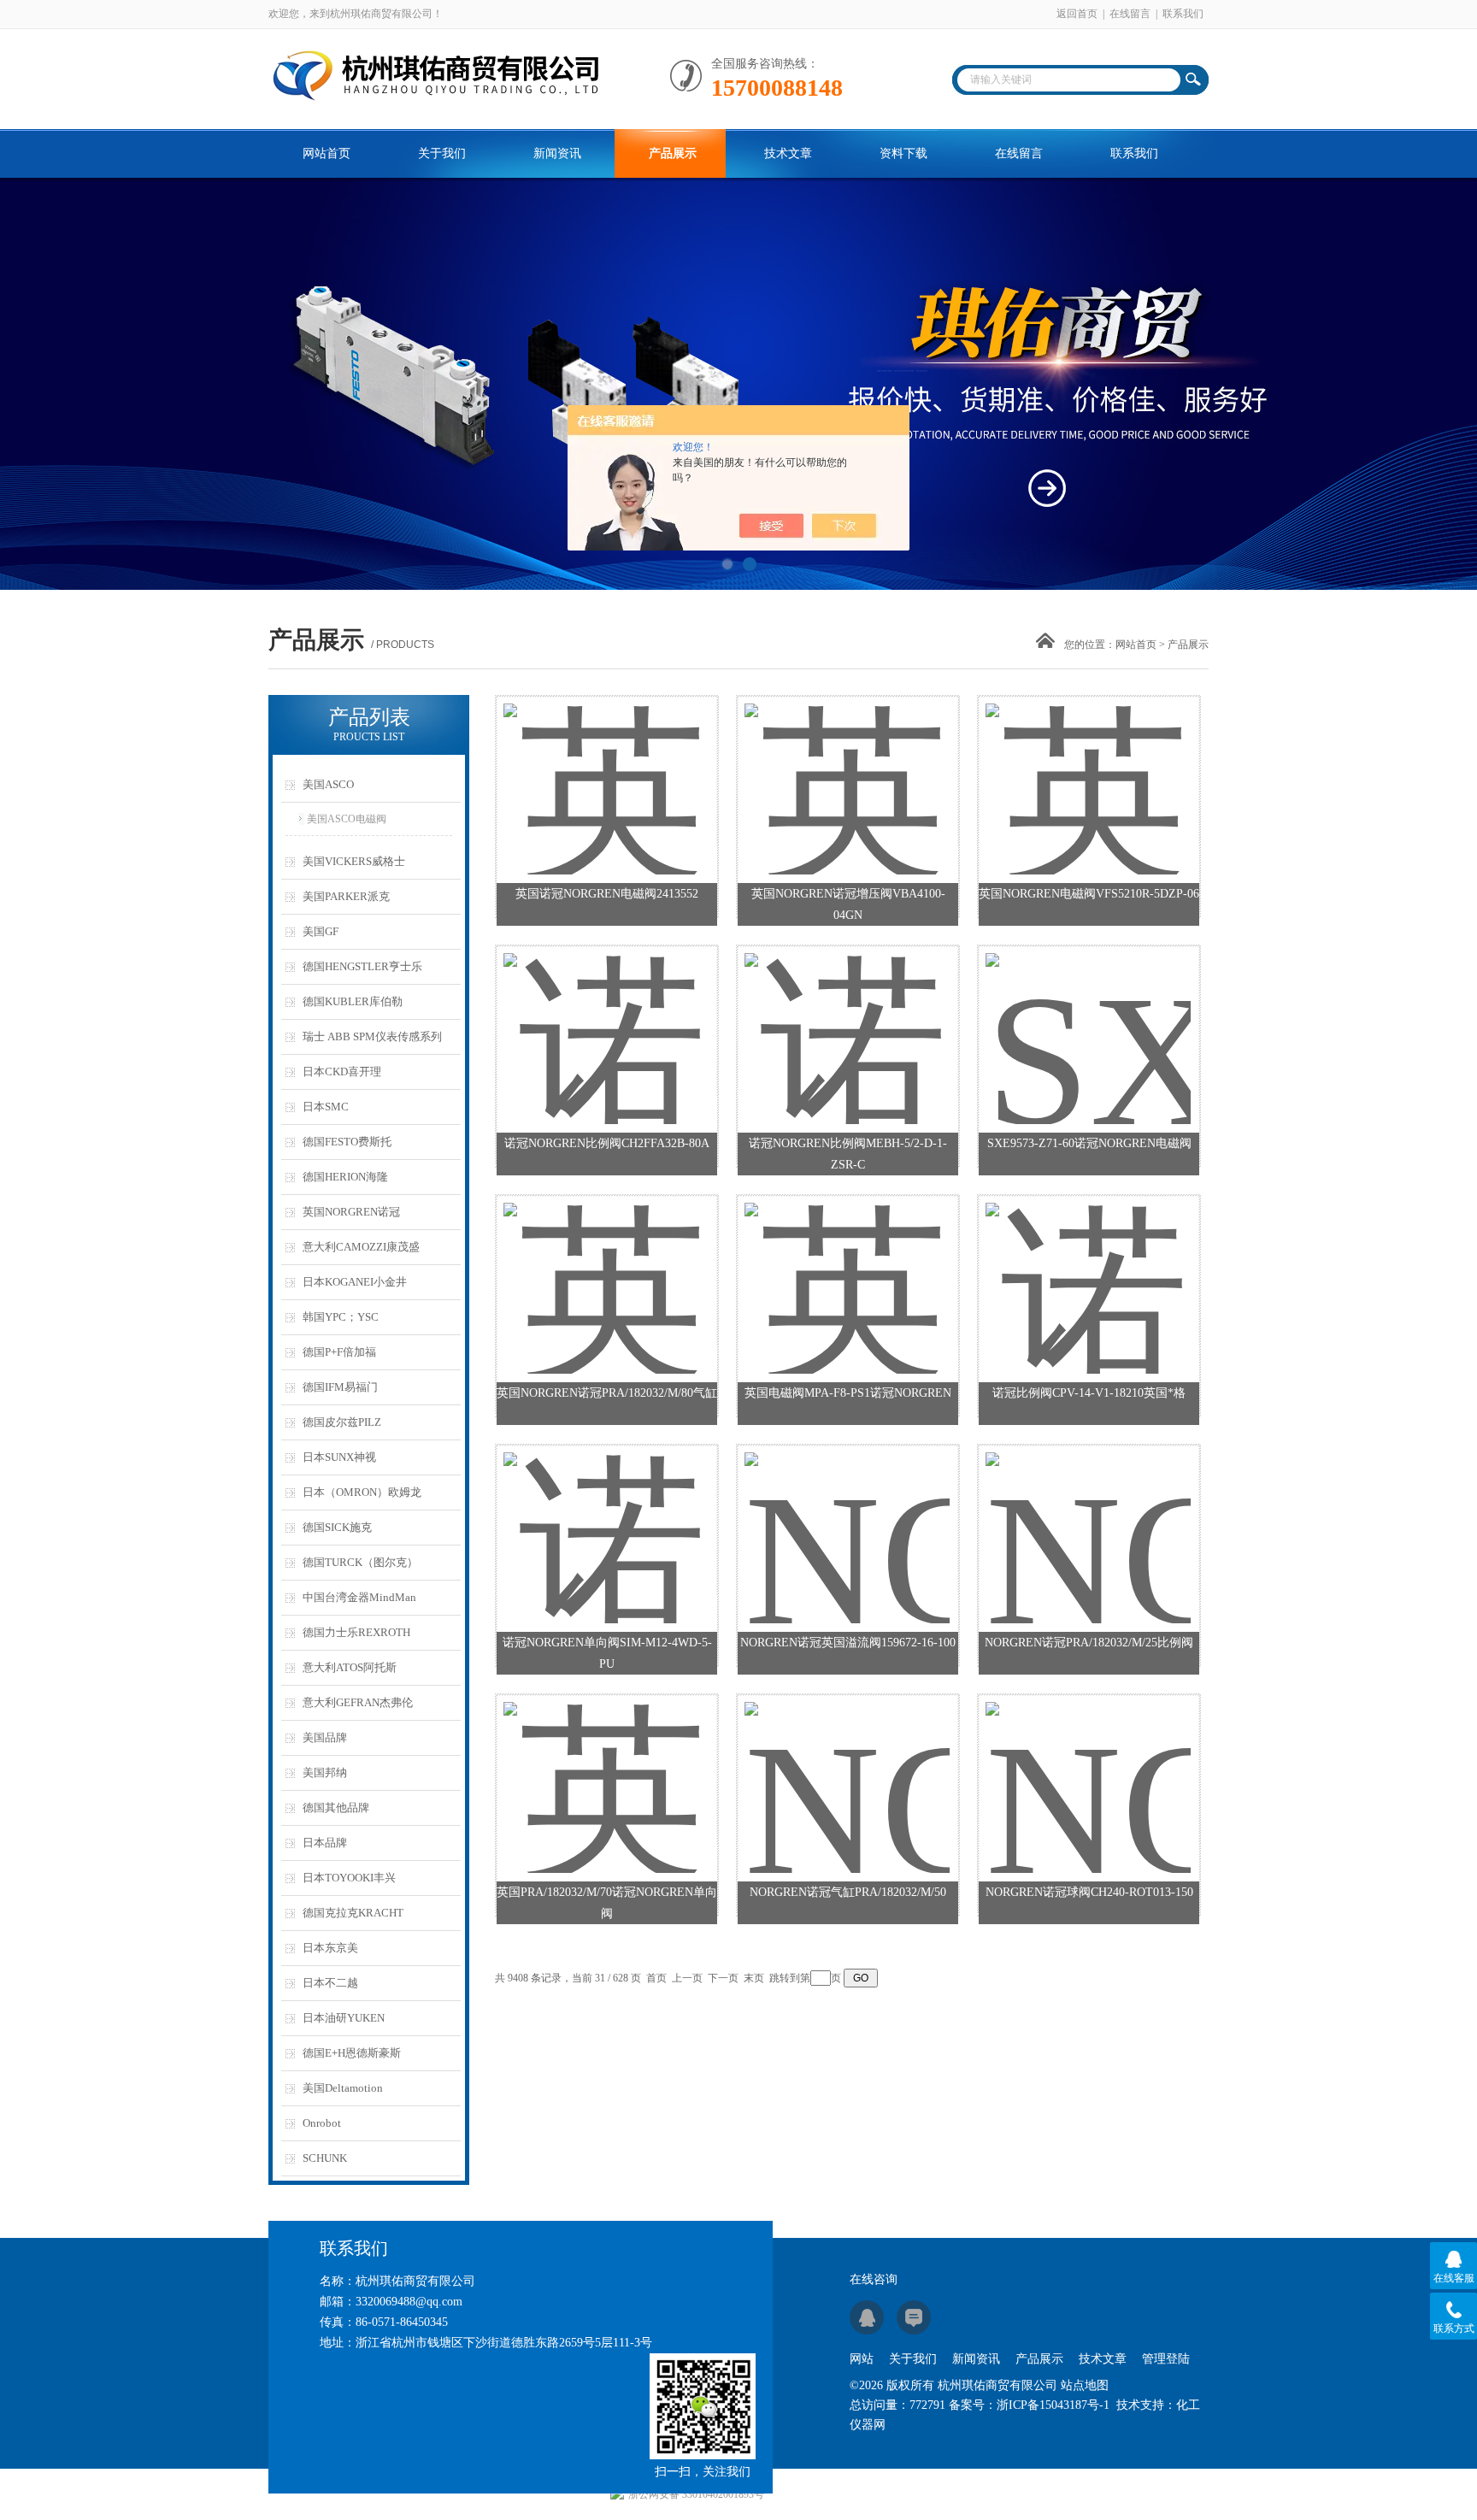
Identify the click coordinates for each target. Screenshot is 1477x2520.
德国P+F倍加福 (339, 1352)
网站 (862, 2359)
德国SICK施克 (337, 1527)
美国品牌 (325, 1737)
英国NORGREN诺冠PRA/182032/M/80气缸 (607, 1393)
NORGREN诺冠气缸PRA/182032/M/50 (848, 1892)
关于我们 (442, 153)
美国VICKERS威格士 (354, 861)
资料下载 (903, 153)
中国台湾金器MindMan (359, 1597)
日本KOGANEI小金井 (355, 1282)
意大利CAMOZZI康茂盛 (361, 1247)
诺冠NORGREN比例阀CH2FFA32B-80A (607, 1143)
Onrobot (322, 2123)
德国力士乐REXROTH (356, 1632)
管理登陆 (1166, 2359)
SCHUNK (325, 2158)
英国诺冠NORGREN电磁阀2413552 (607, 894)
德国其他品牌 (336, 1808)
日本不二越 (330, 1983)
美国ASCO (328, 784)
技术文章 (788, 153)
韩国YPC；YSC (341, 1317)
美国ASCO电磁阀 (347, 819)
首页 (656, 1978)
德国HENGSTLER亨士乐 (362, 966)
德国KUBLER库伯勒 (353, 1001)
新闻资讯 (557, 153)
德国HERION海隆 (345, 1177)
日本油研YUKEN (344, 2018)
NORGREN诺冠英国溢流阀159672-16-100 (848, 1643)
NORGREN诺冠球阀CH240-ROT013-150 (1089, 1892)
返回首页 (1077, 14)
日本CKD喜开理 (342, 1072)
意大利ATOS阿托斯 (350, 1667)
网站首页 (327, 153)
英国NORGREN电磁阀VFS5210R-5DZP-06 (1089, 894)
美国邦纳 (325, 1772)
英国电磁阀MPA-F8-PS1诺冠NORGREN (848, 1393)
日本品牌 (325, 1843)
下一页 (723, 1978)
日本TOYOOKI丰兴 (349, 1878)
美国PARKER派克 (346, 896)
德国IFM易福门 (340, 1387)
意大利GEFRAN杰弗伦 (358, 1702)
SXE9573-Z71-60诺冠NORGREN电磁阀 (1089, 1143)
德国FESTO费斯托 (347, 1142)
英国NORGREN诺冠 (351, 1212)
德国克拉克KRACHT (353, 1913)
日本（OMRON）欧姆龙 (362, 1492)
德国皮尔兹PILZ (342, 1422)
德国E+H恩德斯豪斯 (352, 2053)
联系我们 (1183, 14)
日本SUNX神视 (339, 1457)
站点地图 (1085, 2385)
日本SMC (326, 1107)
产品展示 (673, 153)
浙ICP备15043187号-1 (1053, 2405)
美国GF (321, 931)
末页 (754, 1978)
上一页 (687, 1978)
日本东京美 (330, 1948)
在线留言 (1130, 14)
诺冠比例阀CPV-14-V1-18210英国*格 (1089, 1393)
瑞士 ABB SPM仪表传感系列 (372, 1036)
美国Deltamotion (343, 2088)
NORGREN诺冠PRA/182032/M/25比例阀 (1089, 1643)
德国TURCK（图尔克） (360, 1562)
